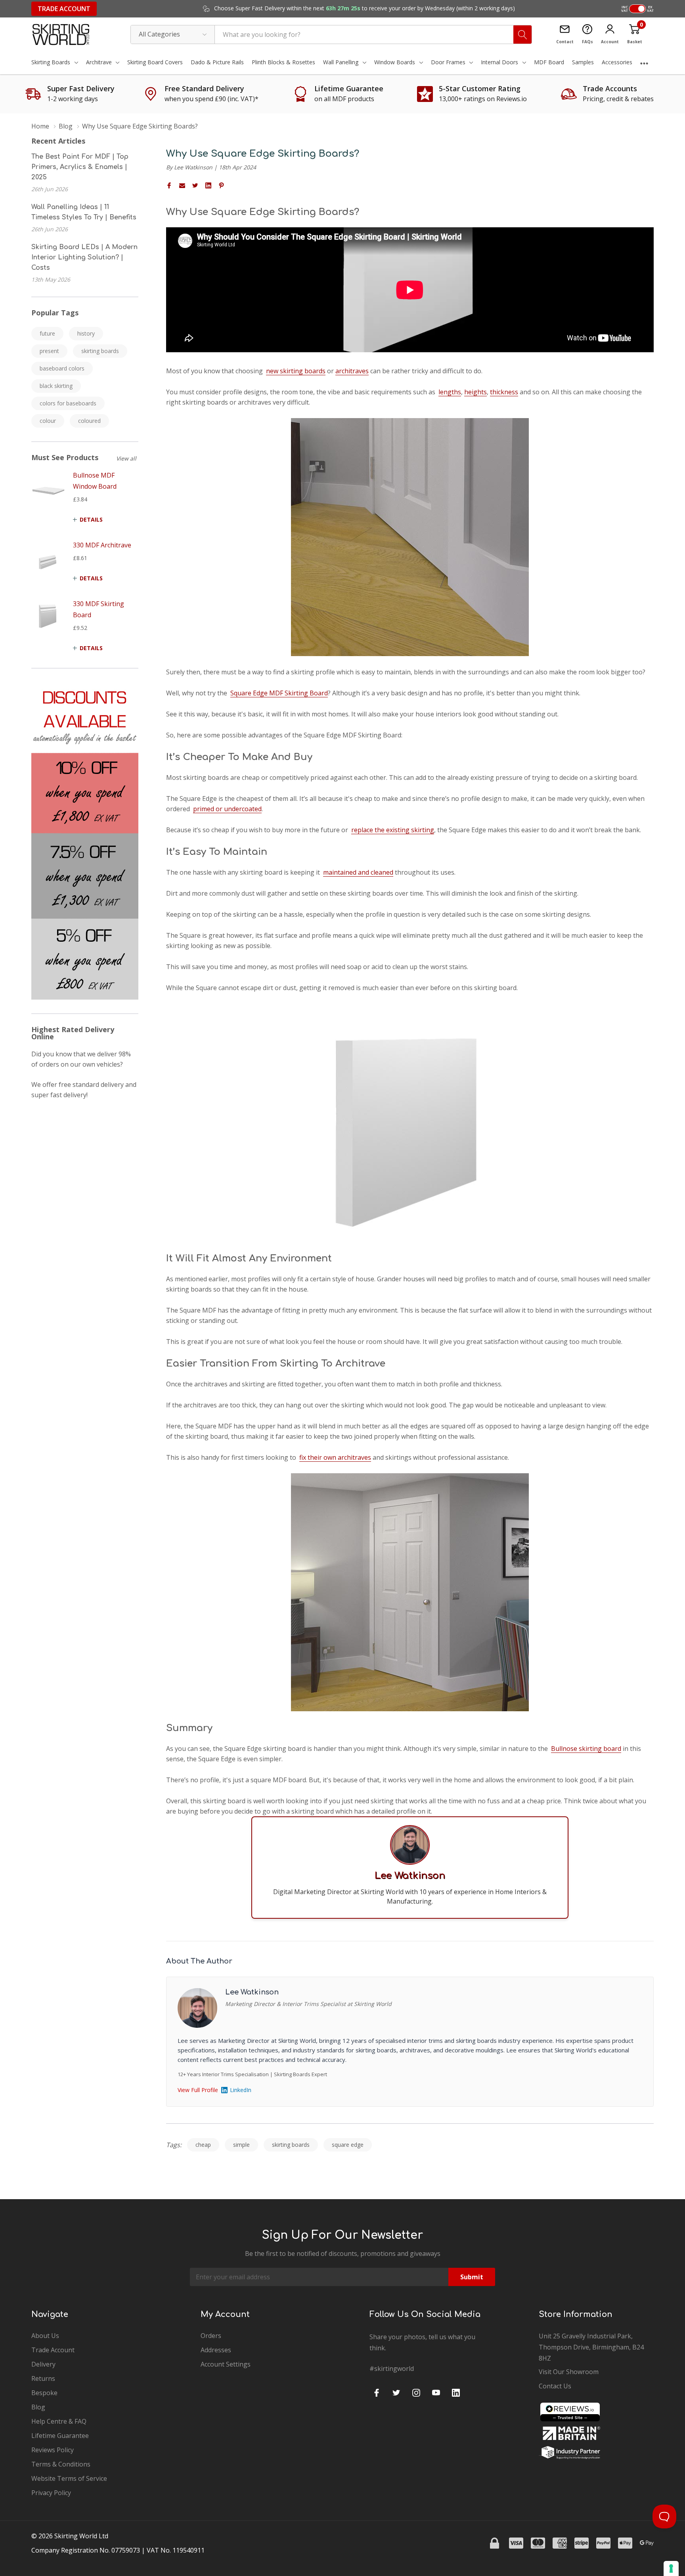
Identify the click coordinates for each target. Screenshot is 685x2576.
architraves (352, 371)
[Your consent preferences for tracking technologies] (671, 2568)
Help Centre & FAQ (59, 2421)
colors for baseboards (68, 403)
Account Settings (226, 2364)
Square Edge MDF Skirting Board (279, 693)
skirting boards (100, 351)
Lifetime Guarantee (60, 2436)
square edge (348, 2145)
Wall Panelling (341, 62)
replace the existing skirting (393, 830)
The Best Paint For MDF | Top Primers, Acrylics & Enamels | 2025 (80, 167)
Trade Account (64, 9)
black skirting (56, 386)
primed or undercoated (227, 809)
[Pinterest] (221, 185)
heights (475, 392)
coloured (89, 421)
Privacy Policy (51, 2493)
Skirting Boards (51, 62)
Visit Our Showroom (569, 2372)
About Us (45, 2336)
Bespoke (44, 2393)
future (47, 333)
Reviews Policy (53, 2450)
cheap (203, 2145)
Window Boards (395, 62)
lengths (450, 392)
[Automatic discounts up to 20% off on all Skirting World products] (85, 841)
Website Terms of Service (69, 2478)
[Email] (182, 185)
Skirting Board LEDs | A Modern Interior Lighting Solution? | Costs (84, 257)
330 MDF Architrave (102, 545)
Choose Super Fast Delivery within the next (364, 8)
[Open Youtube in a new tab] (436, 2393)
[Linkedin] (208, 185)
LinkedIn (241, 2090)
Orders (211, 2336)
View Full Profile (198, 2090)
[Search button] (522, 35)
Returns (43, 2378)
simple (241, 2145)
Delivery (43, 2364)
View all (126, 458)
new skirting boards (296, 371)
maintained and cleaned (358, 872)
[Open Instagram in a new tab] (416, 2393)
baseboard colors (62, 368)
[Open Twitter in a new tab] (396, 2393)
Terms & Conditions (61, 2464)
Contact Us (555, 2386)
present (49, 351)
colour (48, 421)
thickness (504, 392)
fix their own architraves (335, 1457)
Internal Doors (499, 62)
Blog (38, 2407)
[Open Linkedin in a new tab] (456, 2393)
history (86, 333)
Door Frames (448, 62)
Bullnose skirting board (586, 1749)
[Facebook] (169, 185)
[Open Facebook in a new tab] (377, 2393)
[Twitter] (195, 185)
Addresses (216, 2350)
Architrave (99, 62)
